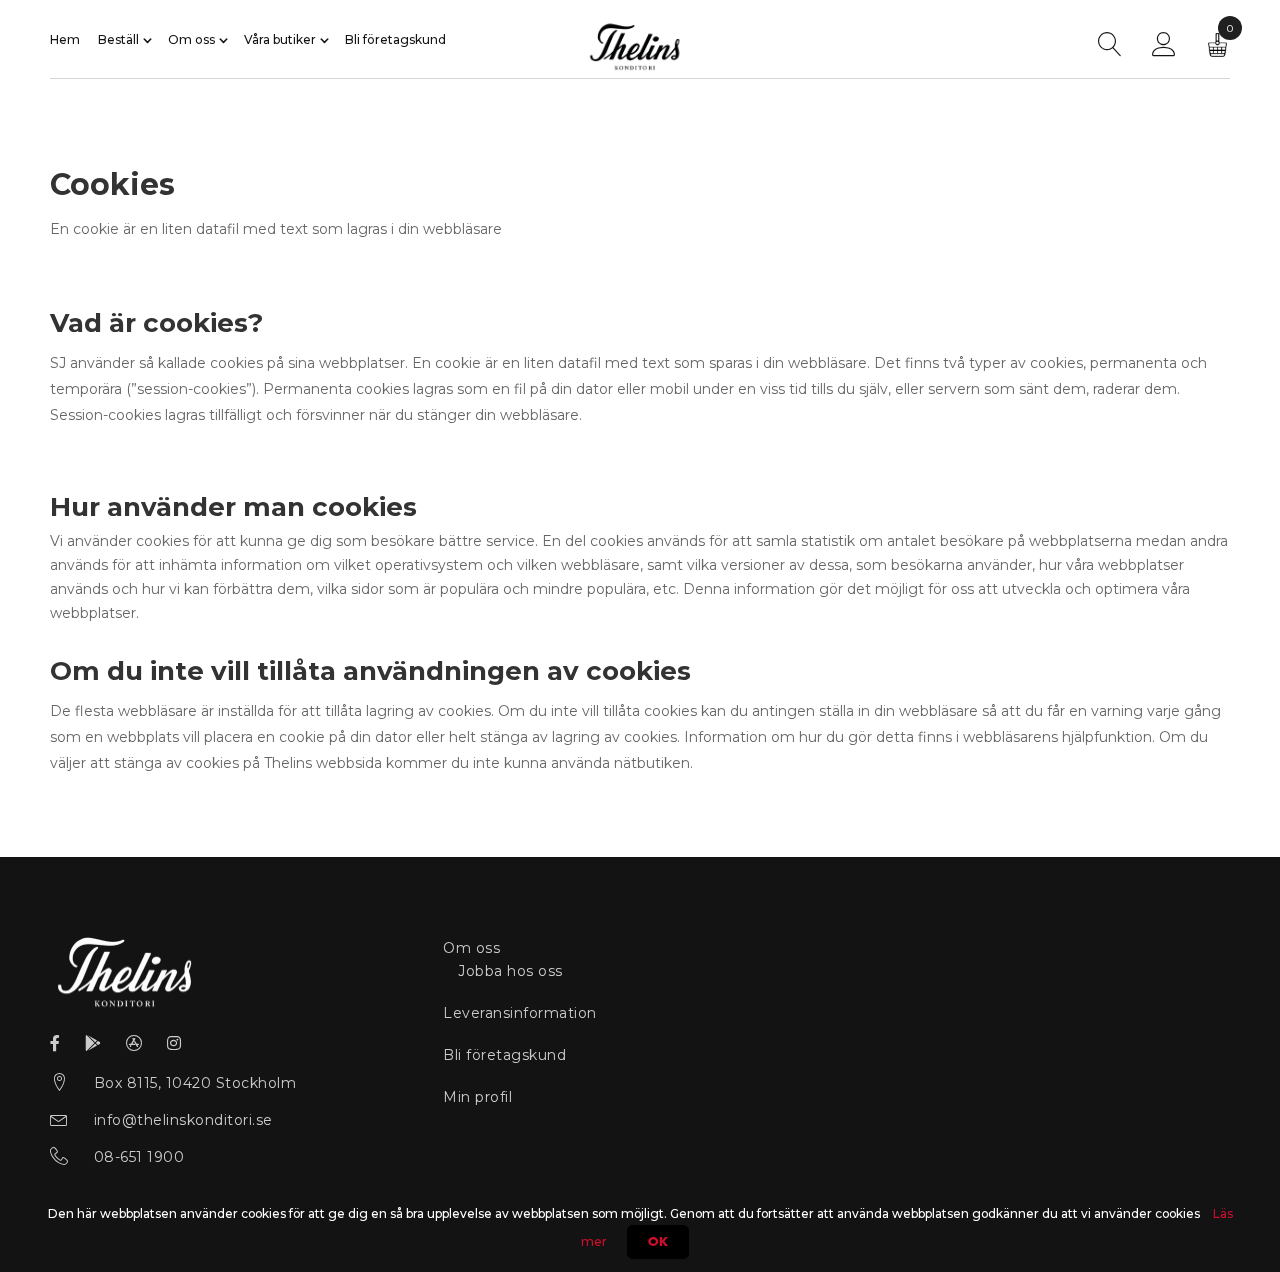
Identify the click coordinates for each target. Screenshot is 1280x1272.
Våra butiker (280, 40)
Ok (658, 1242)
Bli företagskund (395, 40)
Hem (65, 40)
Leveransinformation (520, 1013)
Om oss (191, 40)
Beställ (118, 40)
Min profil (477, 1097)
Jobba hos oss (510, 971)
